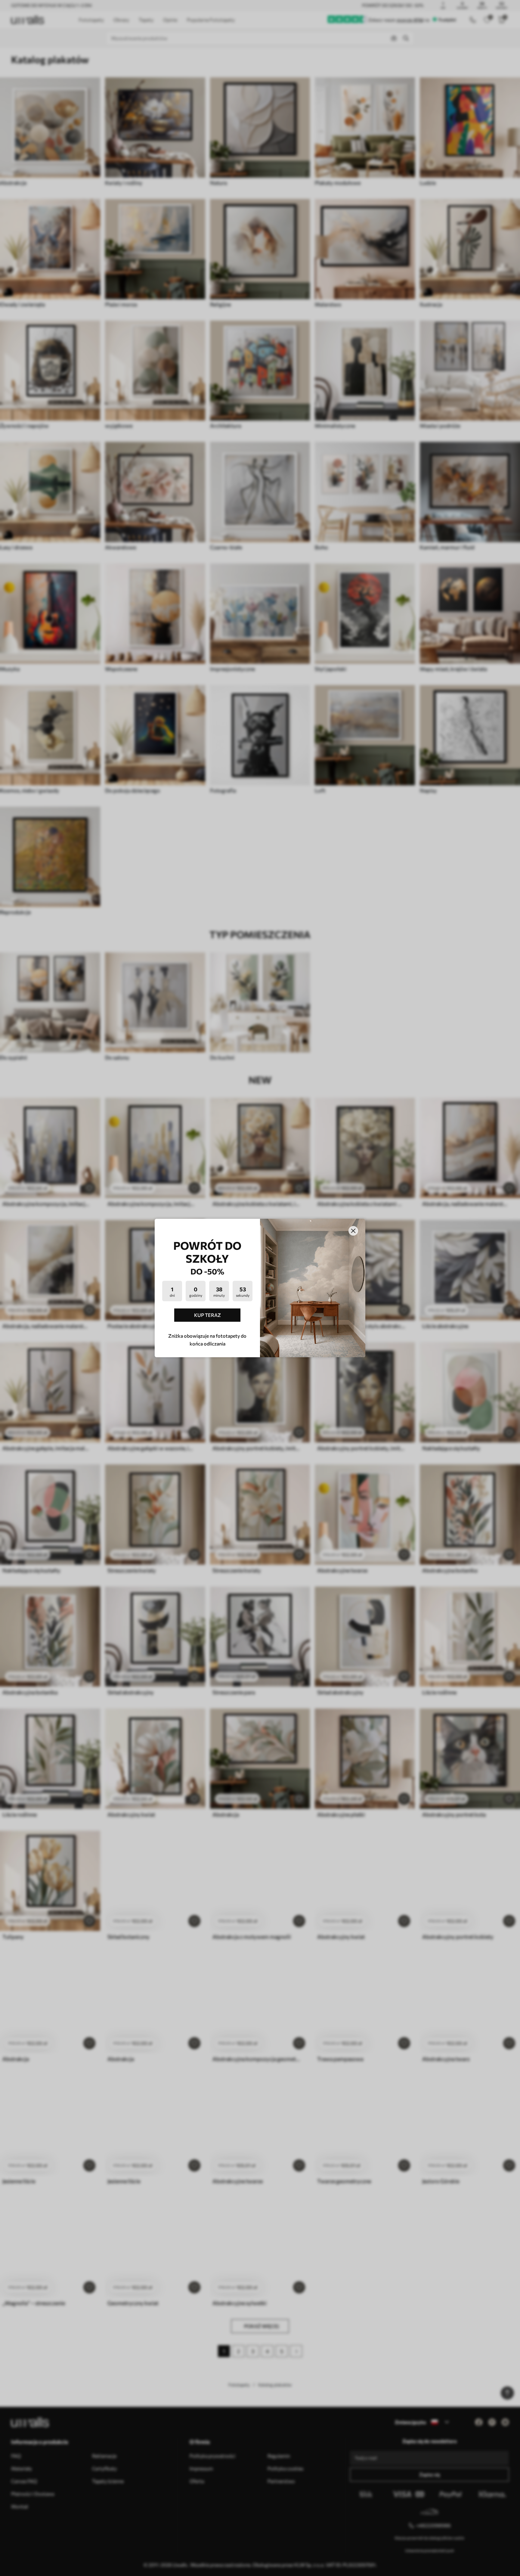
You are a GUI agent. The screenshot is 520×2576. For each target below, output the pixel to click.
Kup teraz (207, 1315)
